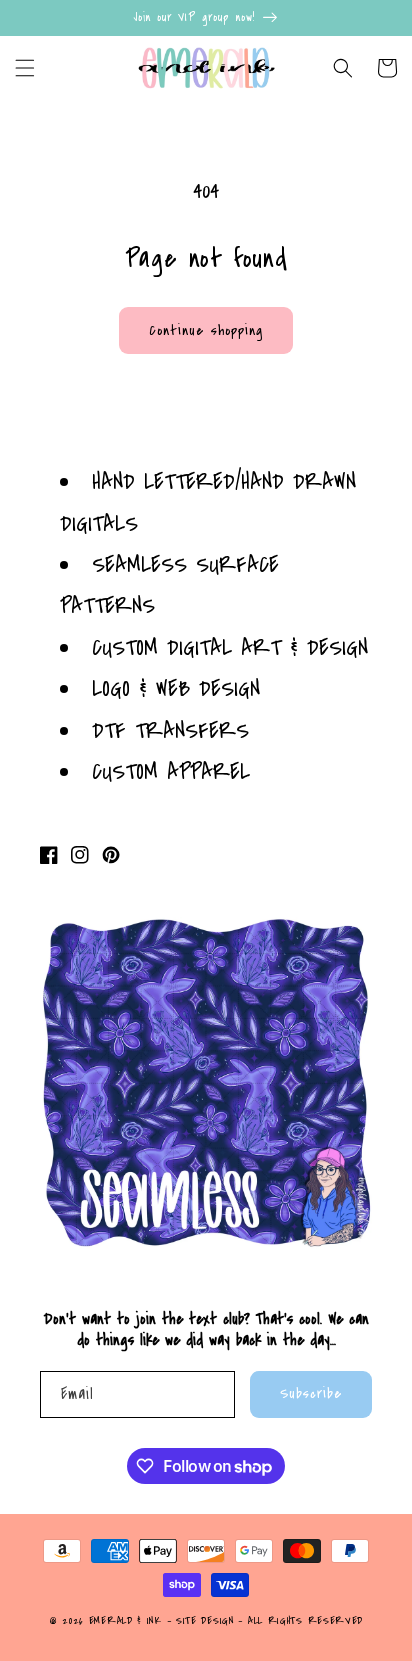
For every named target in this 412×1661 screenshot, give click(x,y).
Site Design (205, 1621)
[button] (25, 68)
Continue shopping (206, 330)
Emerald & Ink (125, 1621)
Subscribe (311, 1393)
